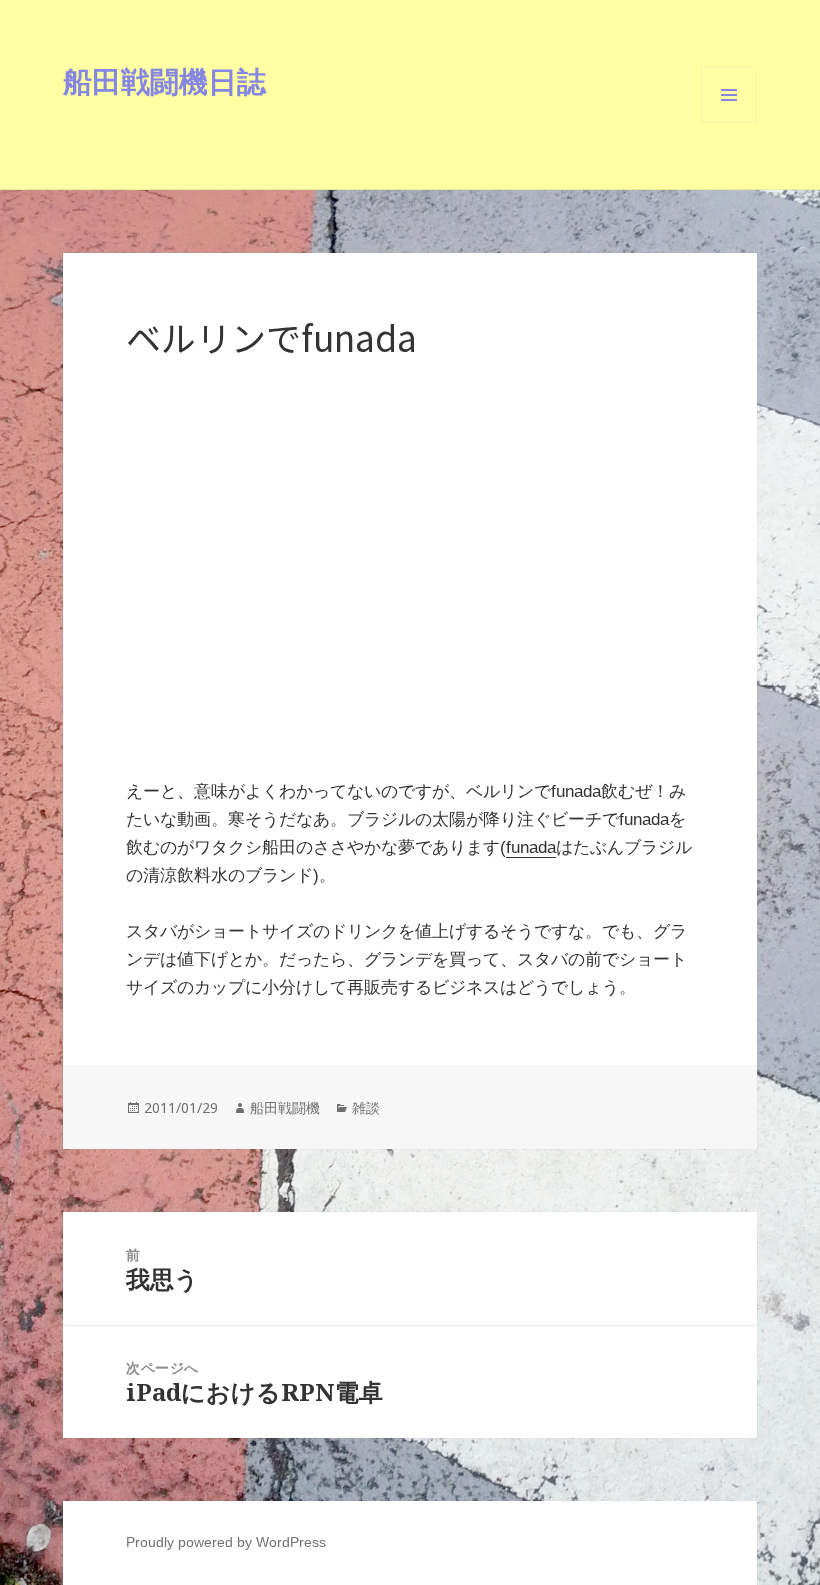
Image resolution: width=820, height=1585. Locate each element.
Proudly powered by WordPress (226, 1542)
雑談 (366, 1107)
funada (531, 847)
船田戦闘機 (285, 1107)
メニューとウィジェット (729, 122)
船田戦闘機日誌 (164, 80)
